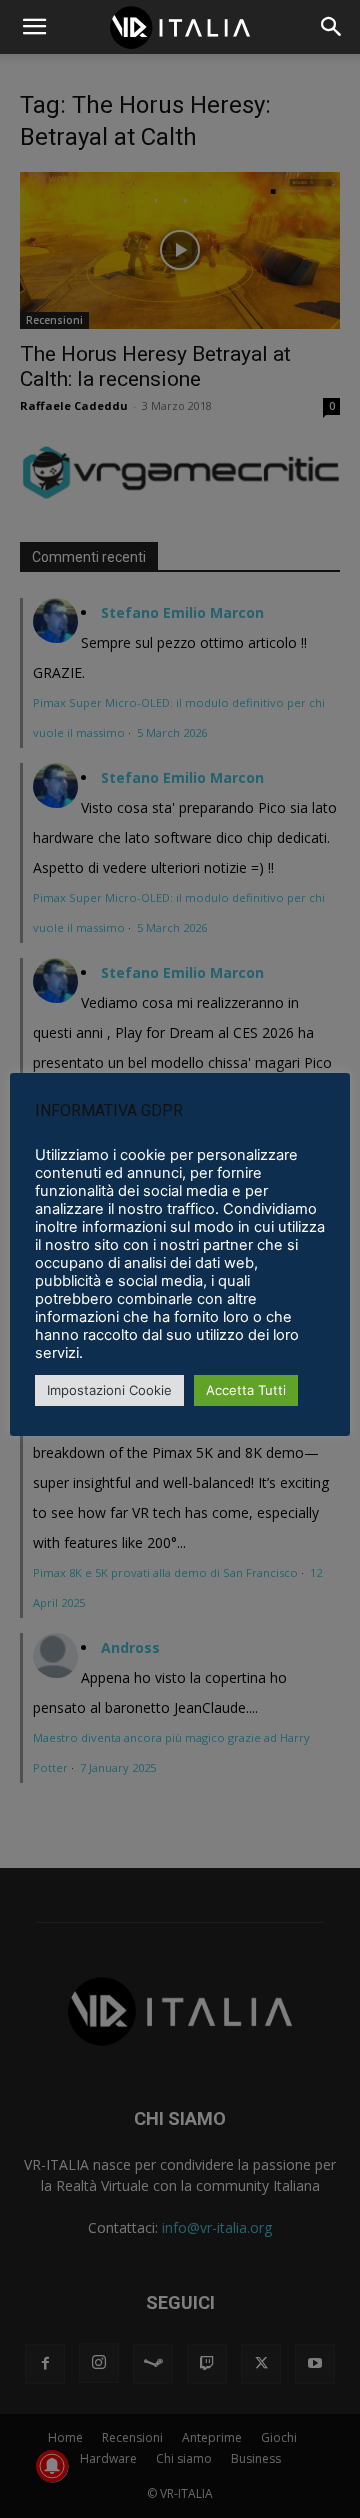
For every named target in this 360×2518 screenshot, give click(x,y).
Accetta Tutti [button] (246, 1390)
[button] (332, 27)
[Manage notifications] (52, 2466)
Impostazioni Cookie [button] (109, 1390)
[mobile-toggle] (34, 27)
